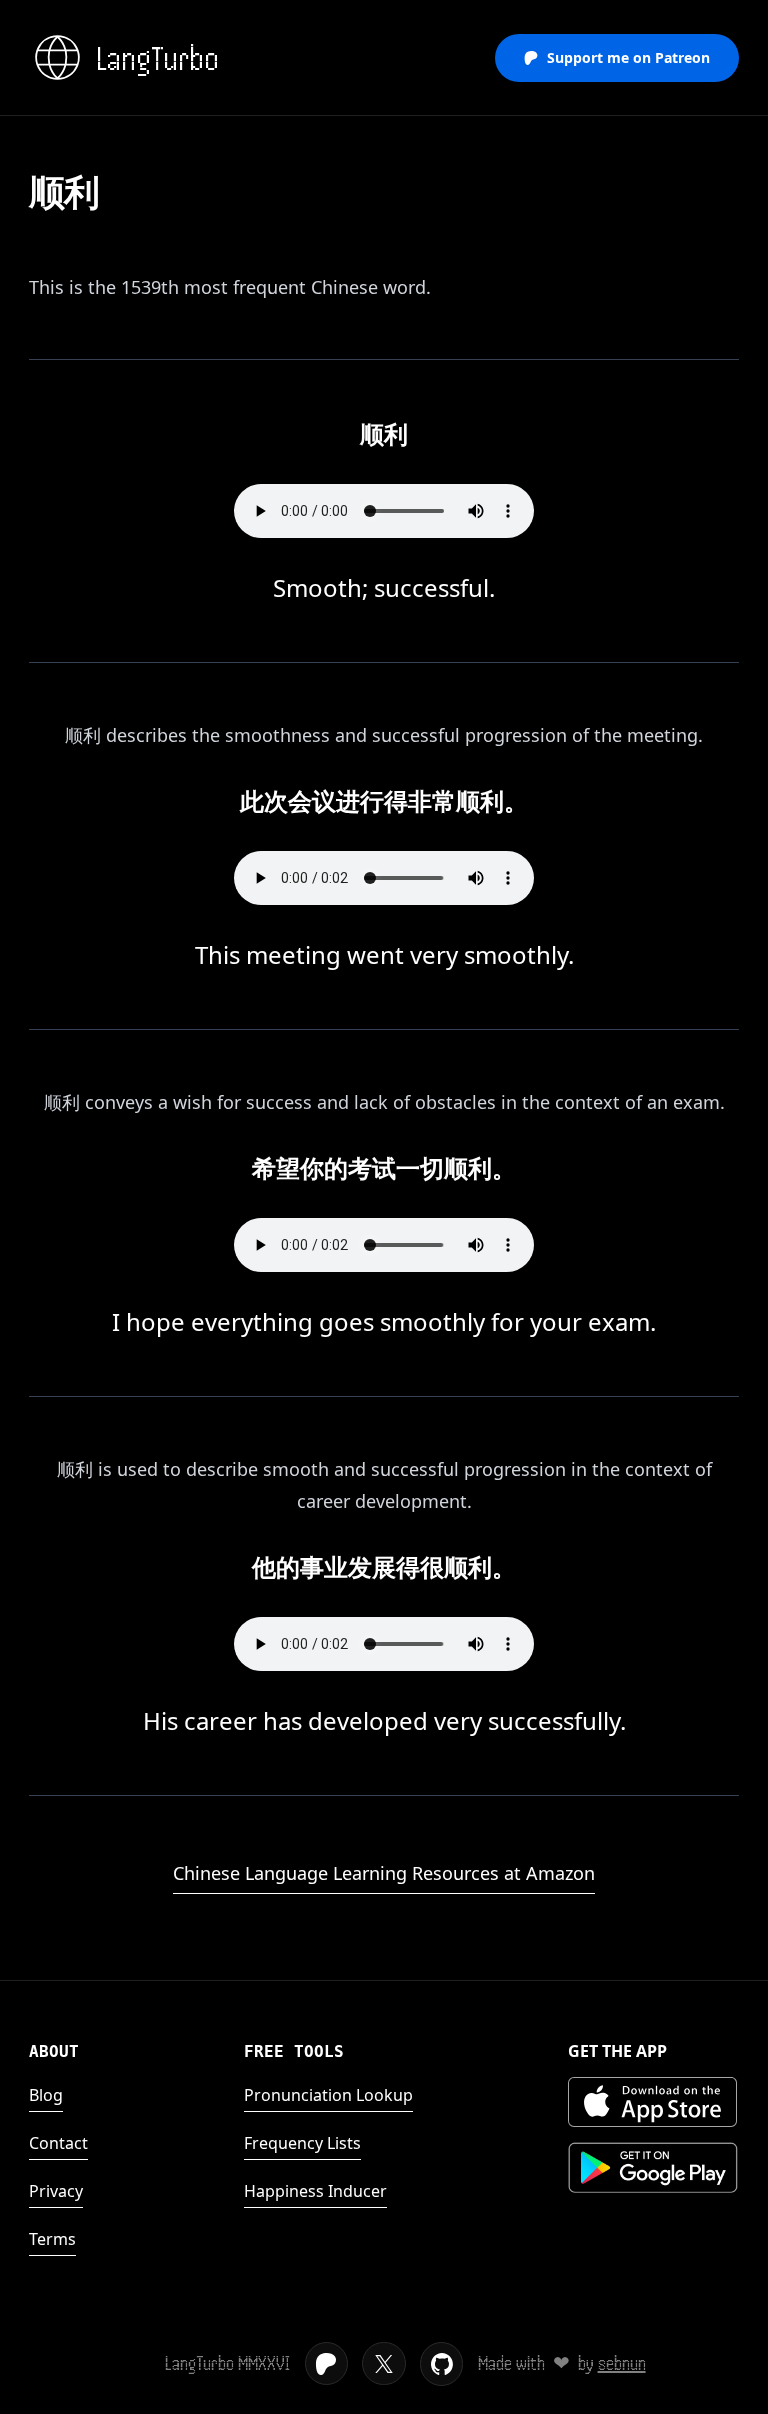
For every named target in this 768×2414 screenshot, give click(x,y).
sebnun (622, 2363)
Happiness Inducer (315, 2191)
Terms (52, 2239)
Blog (46, 2095)
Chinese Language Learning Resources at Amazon (384, 1873)
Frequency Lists (302, 2143)
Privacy (56, 2191)
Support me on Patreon (628, 57)
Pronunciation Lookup (328, 2095)
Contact (58, 2143)
